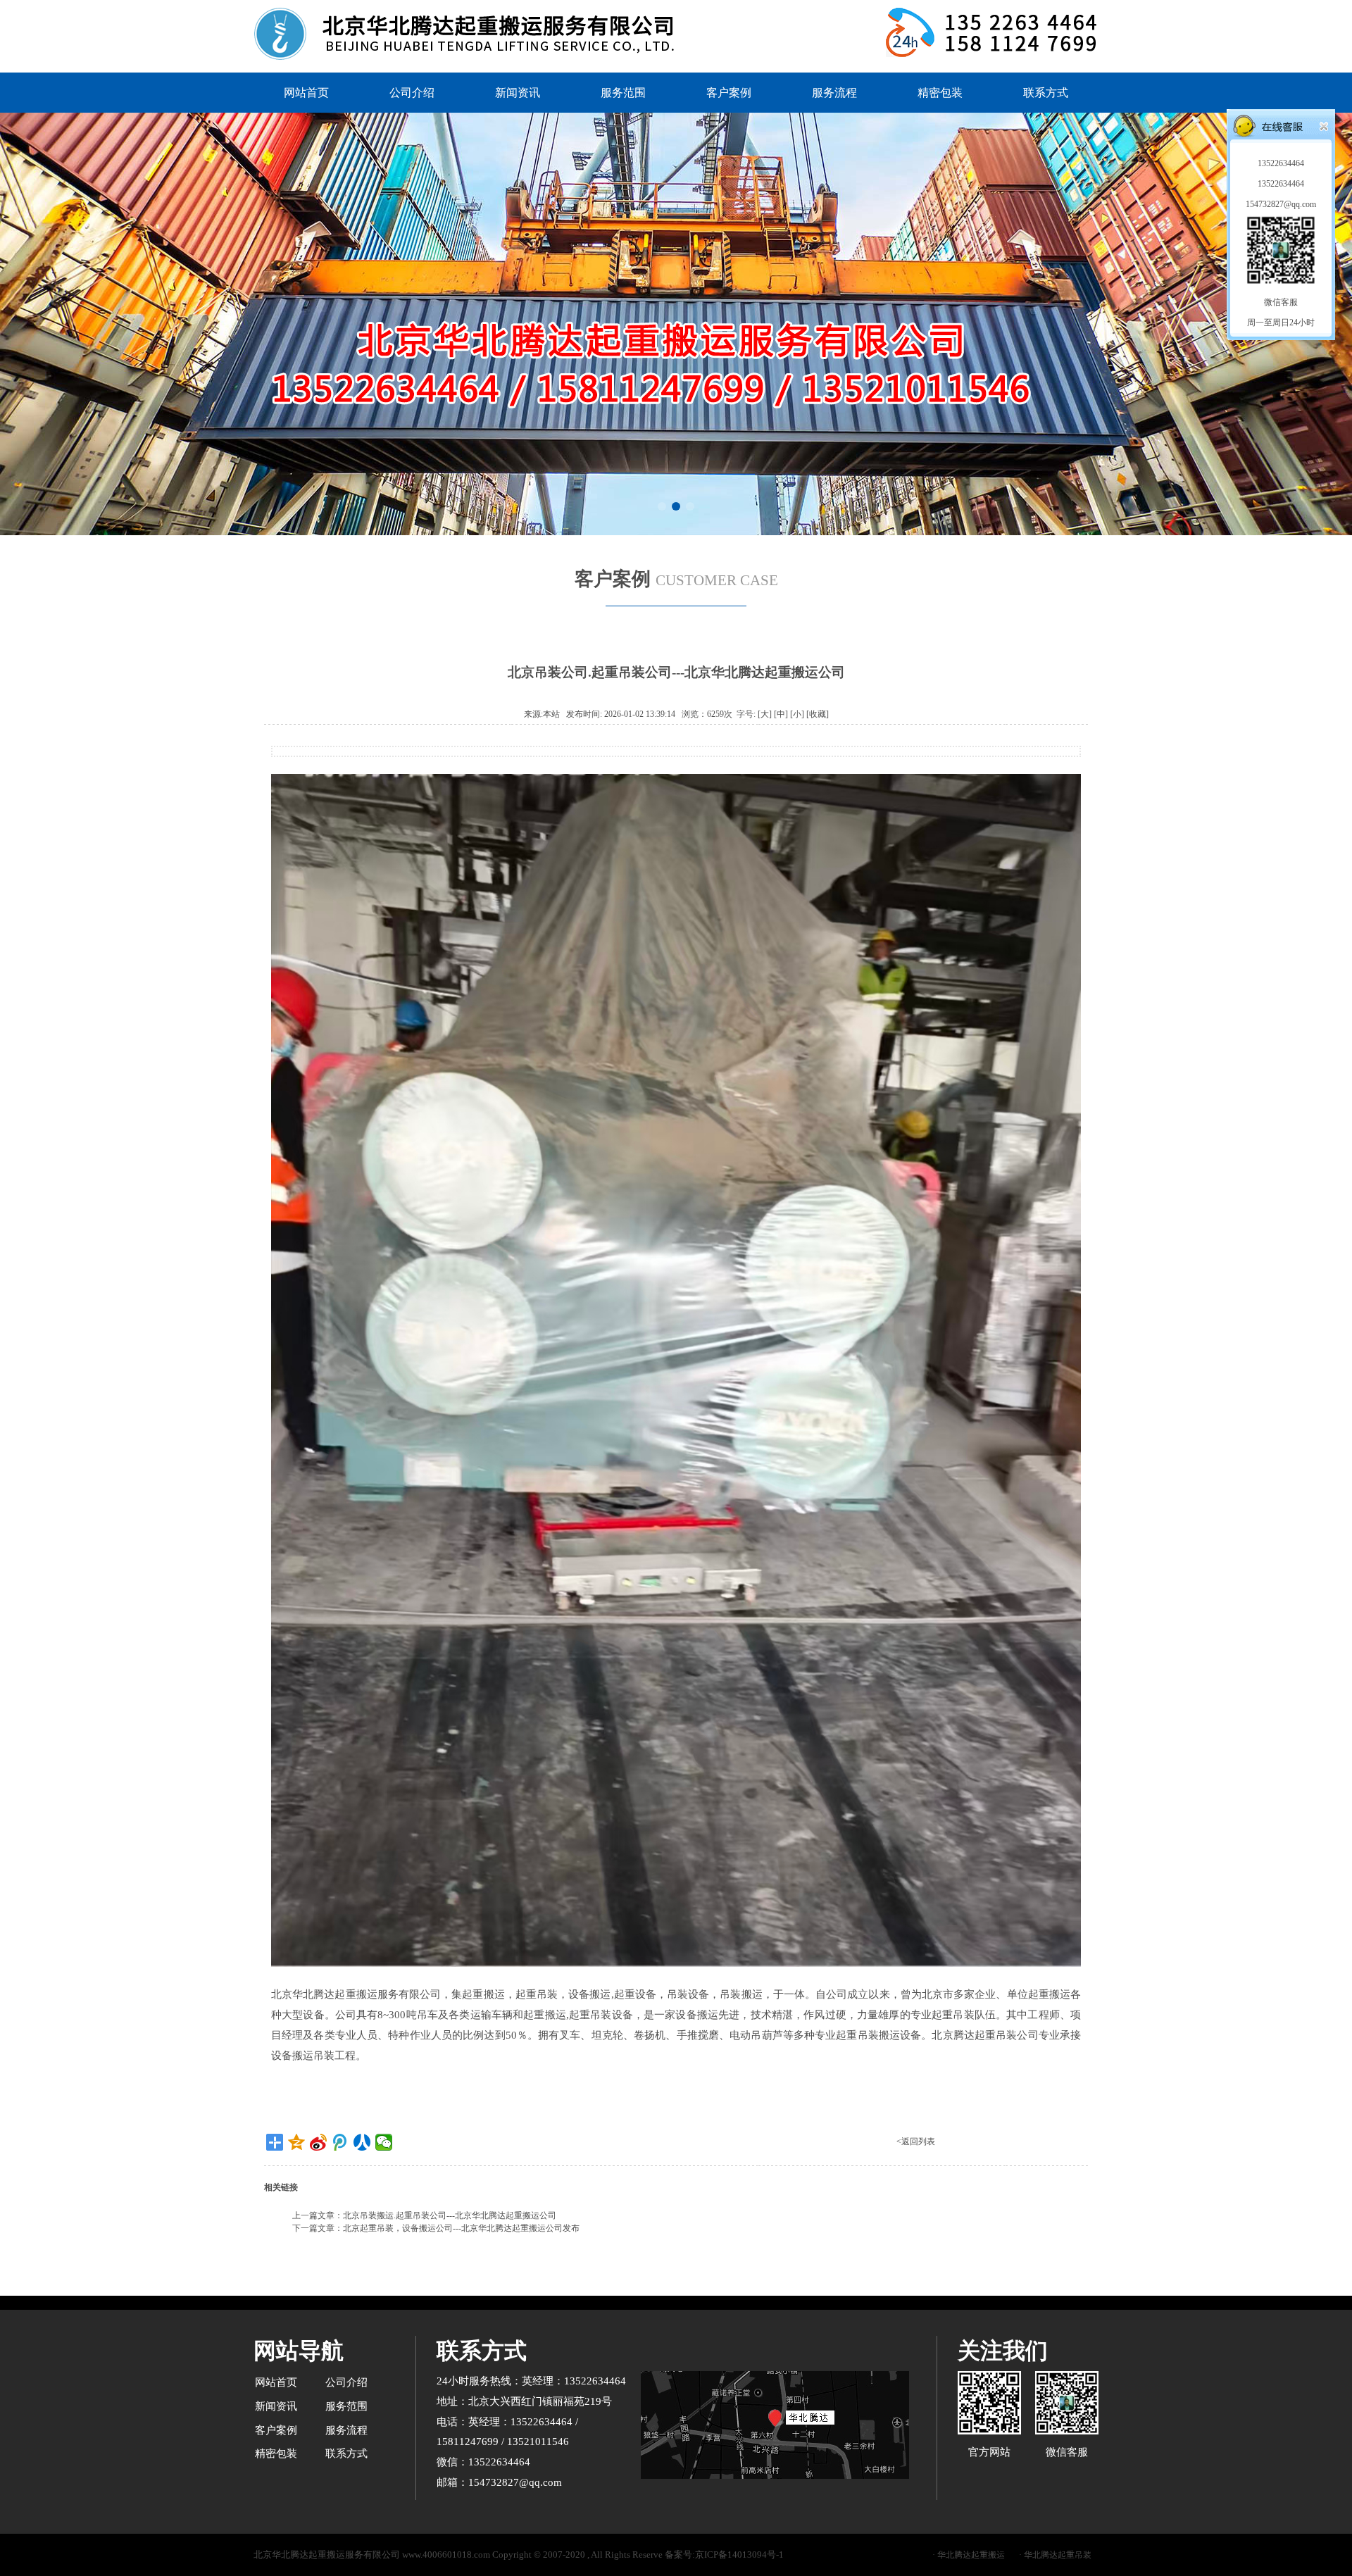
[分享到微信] (384, 2142)
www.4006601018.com (446, 2555)
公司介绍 (412, 93)
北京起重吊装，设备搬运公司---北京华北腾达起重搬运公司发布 (461, 2228)
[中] (781, 714)
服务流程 (834, 93)
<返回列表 (916, 2142)
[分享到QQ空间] (297, 2142)
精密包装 (940, 93)
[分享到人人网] (362, 2142)
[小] (797, 714)
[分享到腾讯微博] (340, 2142)
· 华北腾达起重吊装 (1055, 2555)
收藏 (818, 714)
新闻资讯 (518, 93)
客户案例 (729, 93)
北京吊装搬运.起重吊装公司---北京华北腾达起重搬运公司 (450, 2215)
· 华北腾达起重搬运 (969, 2555)
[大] (765, 714)
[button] (662, 506)
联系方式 (1046, 93)
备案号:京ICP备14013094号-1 (724, 2555)
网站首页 (306, 93)
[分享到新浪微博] (319, 2142)
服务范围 (623, 93)
